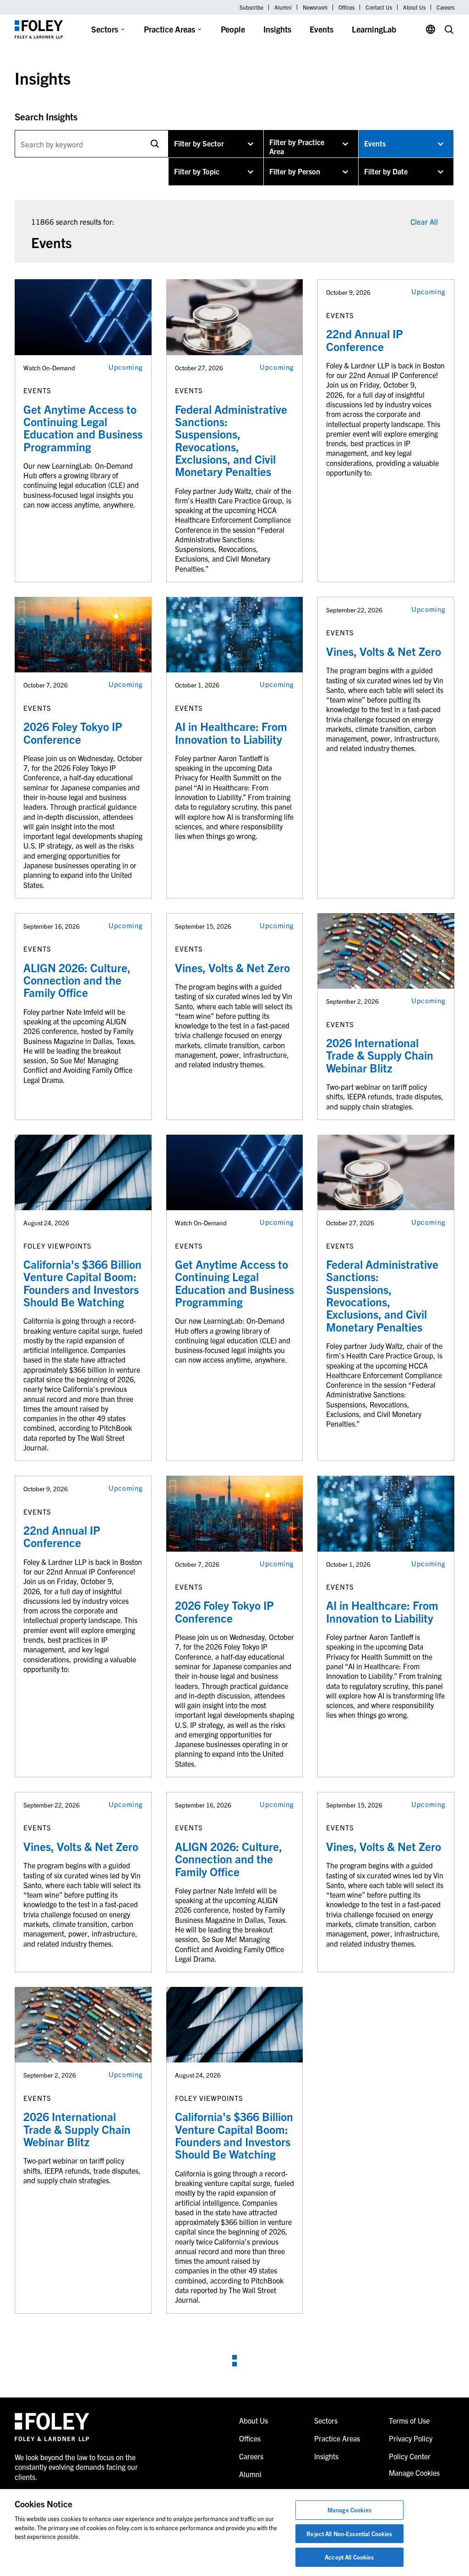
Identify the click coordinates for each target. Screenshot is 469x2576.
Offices (346, 7)
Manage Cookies (349, 2510)
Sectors (105, 29)
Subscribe (251, 7)
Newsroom (315, 7)
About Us (414, 7)
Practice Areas (169, 29)
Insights (277, 29)
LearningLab (374, 29)
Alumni (283, 7)
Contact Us (379, 7)
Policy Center (410, 2456)
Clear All (424, 221)
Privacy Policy (411, 2438)
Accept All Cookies (349, 2557)
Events (322, 29)
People (233, 29)
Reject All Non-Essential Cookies (349, 2534)
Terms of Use (409, 2420)
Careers (445, 7)
